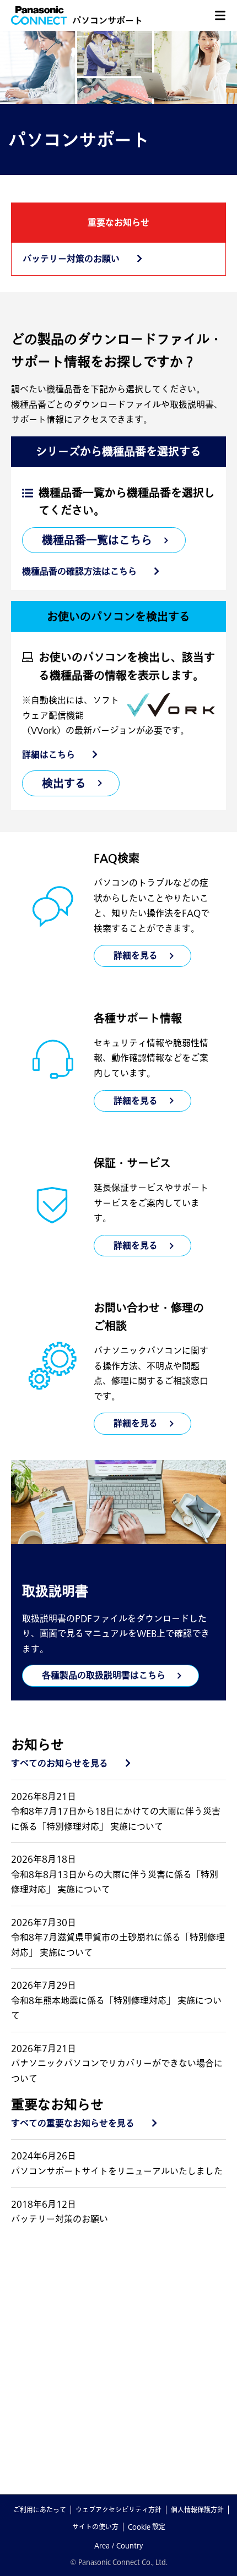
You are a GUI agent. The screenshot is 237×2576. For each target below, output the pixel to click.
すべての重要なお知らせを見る (73, 2123)
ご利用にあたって (40, 2509)
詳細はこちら (49, 754)
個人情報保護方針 (197, 2509)
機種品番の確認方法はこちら (79, 571)
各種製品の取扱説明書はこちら (104, 1675)
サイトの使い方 (95, 2526)
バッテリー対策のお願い (71, 259)
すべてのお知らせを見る (60, 1763)
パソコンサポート (107, 20)
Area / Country (118, 2545)
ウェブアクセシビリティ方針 (118, 2509)
